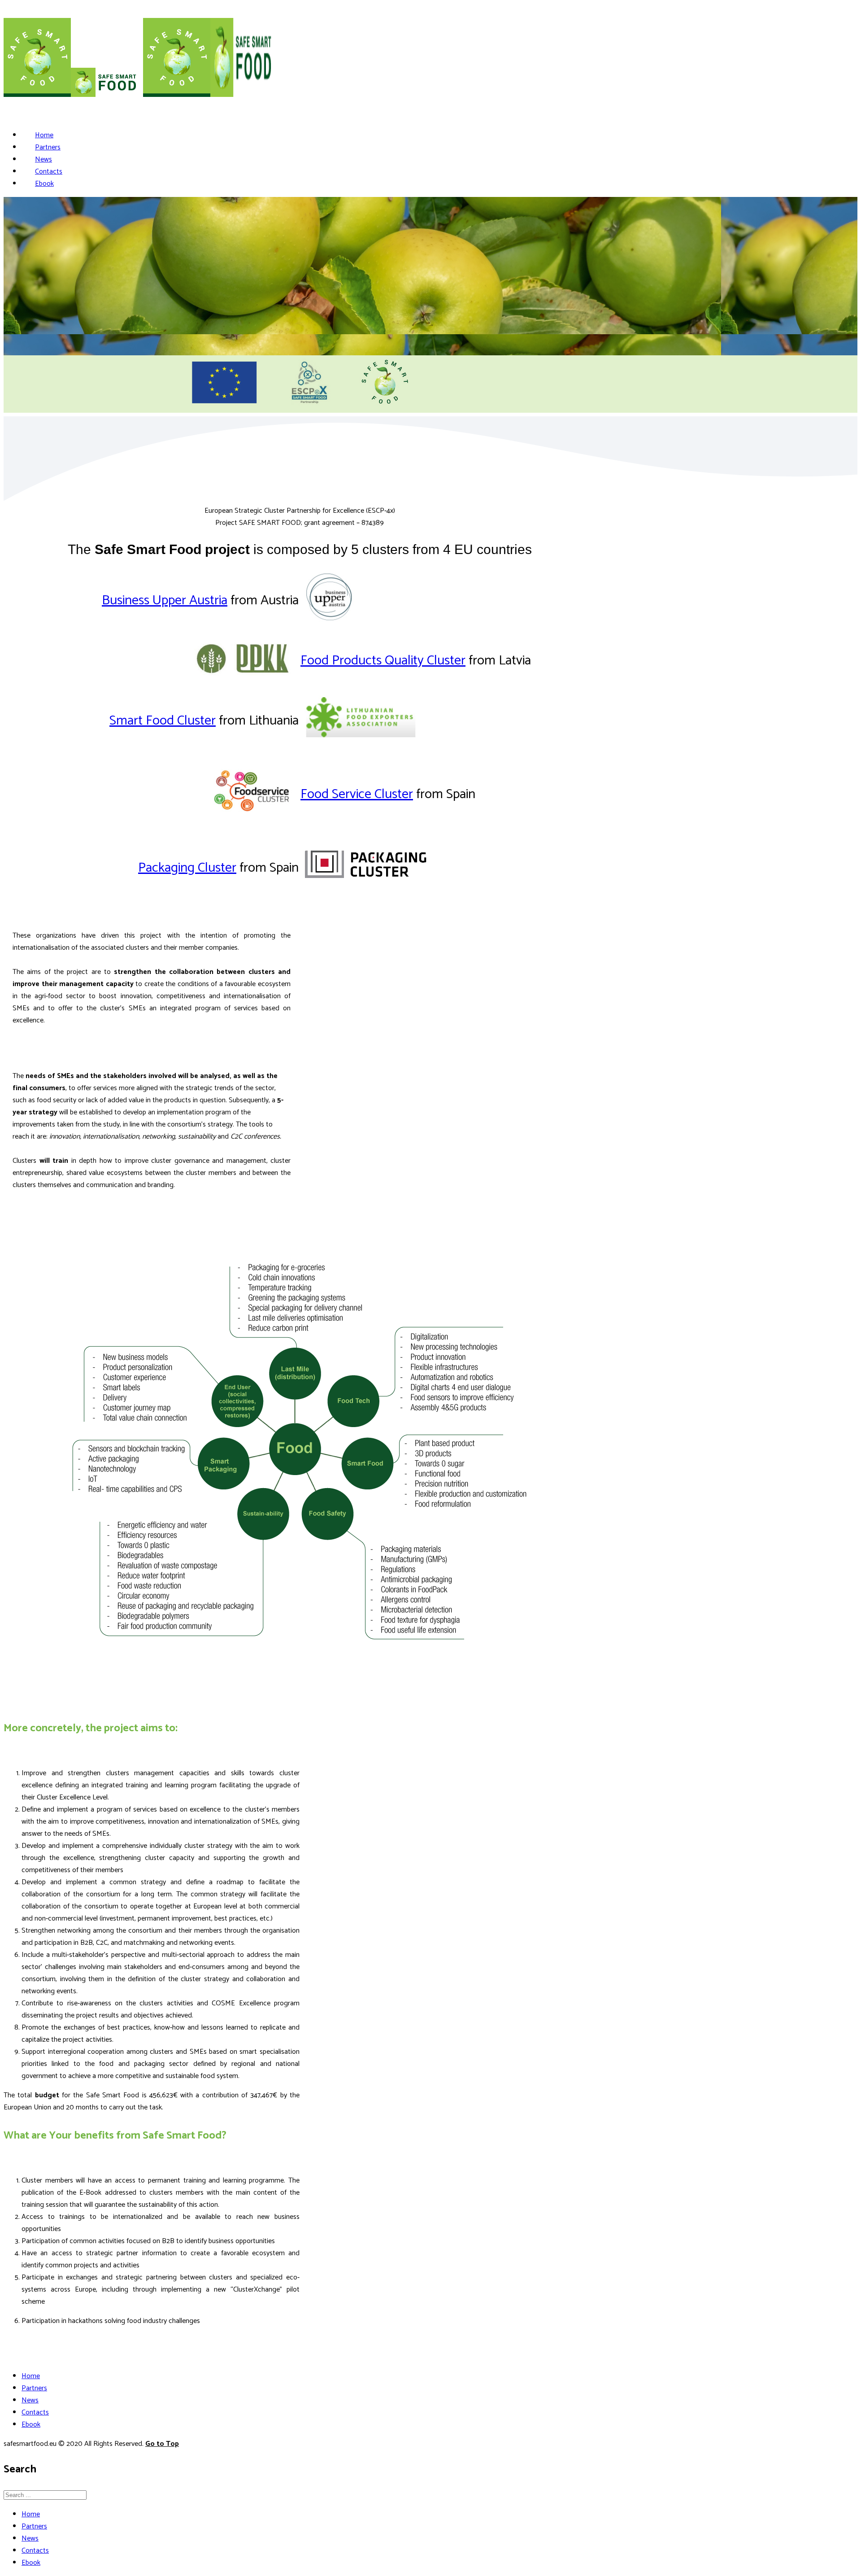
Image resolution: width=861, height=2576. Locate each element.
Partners (48, 147)
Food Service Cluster (357, 794)
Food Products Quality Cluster (383, 661)
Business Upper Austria (165, 600)
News (43, 159)
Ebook (44, 184)
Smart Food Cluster (163, 721)
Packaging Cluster (187, 868)
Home (44, 135)
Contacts (49, 172)
